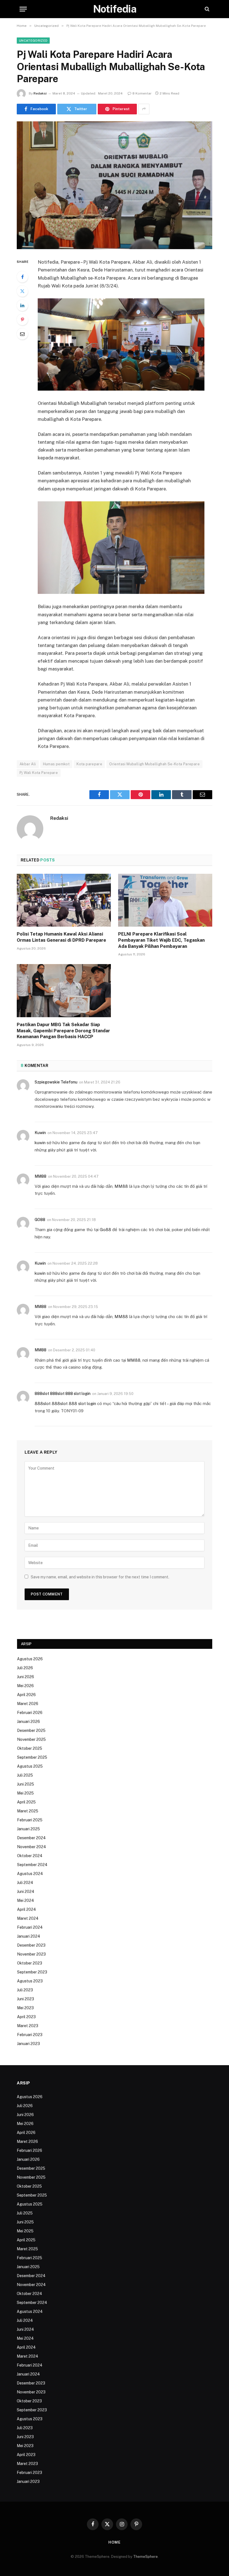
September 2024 (32, 1865)
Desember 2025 (31, 1730)
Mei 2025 (25, 1793)
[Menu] (23, 9)
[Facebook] (22, 277)
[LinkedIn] (22, 305)
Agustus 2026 (30, 1659)
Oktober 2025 (30, 1748)
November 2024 (32, 1847)
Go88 (105, 1230)
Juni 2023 (26, 1999)
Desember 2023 (31, 1945)
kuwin (40, 1143)
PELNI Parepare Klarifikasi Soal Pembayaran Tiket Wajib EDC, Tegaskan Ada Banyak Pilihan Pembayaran (161, 940)
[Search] (207, 9)
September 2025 (32, 1757)
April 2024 (27, 1909)
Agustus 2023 (30, 1981)
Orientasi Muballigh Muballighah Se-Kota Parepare (154, 764)
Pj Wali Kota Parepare (39, 773)
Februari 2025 (30, 1820)
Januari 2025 (28, 1829)
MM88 (40, 1176)
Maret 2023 (28, 2026)
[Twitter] (22, 291)
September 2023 (32, 1972)
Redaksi (40, 93)
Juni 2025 (26, 1784)
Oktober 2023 (30, 1963)
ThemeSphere (145, 2557)
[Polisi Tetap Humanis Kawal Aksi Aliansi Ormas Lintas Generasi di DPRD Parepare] (64, 900)
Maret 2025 (28, 1811)
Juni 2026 (26, 1677)
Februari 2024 (30, 1927)
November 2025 (31, 1739)
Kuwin (40, 1133)
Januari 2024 (29, 1936)
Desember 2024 (31, 1838)
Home (115, 2542)
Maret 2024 (28, 1918)
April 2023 (26, 2017)
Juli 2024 (25, 1883)
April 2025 (26, 1802)
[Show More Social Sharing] (144, 109)
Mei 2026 (25, 1686)
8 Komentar (142, 93)
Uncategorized (33, 41)
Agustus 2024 (30, 1874)
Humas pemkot (56, 764)
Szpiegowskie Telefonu (56, 1082)
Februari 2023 (30, 2035)
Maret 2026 (28, 1704)
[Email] (22, 334)
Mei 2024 (26, 1900)
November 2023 (31, 1954)
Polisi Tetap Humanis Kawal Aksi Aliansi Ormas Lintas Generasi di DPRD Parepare (61, 937)
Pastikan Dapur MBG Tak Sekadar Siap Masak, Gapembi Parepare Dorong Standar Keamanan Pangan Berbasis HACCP (63, 1031)
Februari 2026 (30, 1713)
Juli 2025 (25, 1775)
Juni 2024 (26, 1892)
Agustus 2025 (30, 1766)
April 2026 (26, 1695)
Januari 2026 (28, 1722)
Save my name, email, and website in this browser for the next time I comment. (100, 1577)
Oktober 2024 (30, 1856)
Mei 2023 (25, 2008)
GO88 (40, 1220)
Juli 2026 (25, 1668)
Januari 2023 (28, 2044)
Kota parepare (89, 764)
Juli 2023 (25, 1990)
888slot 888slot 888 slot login (63, 1394)
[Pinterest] (22, 320)
